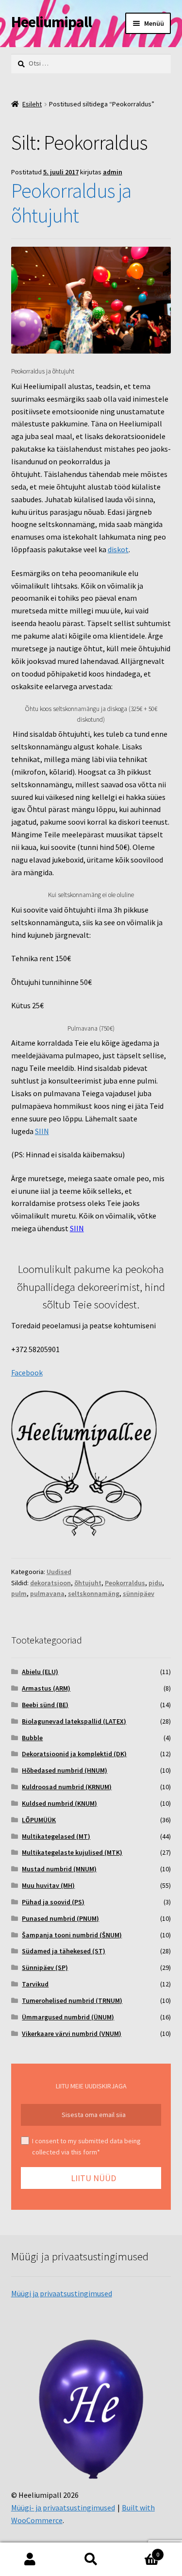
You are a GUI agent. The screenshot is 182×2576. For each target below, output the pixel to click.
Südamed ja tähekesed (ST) (64, 1951)
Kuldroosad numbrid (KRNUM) (67, 1787)
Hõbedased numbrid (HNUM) (65, 1770)
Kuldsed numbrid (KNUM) (59, 1803)
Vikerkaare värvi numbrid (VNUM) (72, 2034)
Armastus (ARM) (46, 1688)
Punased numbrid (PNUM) (60, 1918)
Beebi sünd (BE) (45, 1705)
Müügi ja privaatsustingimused (62, 2293)
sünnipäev (139, 1593)
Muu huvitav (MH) (48, 1885)
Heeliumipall (51, 22)
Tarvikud (35, 1984)
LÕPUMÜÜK (39, 1820)
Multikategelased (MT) (56, 1836)
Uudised (59, 1572)
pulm (19, 1593)
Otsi (91, 2559)
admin (113, 172)
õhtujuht (88, 1583)
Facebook (27, 1373)
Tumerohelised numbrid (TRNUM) (72, 2000)
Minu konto (30, 2559)
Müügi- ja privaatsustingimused (63, 2508)
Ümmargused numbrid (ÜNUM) (68, 2017)
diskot (118, 549)
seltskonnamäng (94, 1593)
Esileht (32, 104)
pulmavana (47, 1593)
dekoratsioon (50, 1583)
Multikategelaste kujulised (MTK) (72, 1852)
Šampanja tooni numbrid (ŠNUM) (72, 1935)
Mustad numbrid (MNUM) (59, 1869)
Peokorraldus (125, 1583)
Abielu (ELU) (40, 1672)
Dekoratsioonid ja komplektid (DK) (74, 1754)
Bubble (32, 1738)
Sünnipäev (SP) (45, 1967)
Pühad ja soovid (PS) (53, 1902)
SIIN (42, 1131)
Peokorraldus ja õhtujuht (71, 203)
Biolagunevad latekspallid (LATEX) (74, 1721)
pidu (155, 1583)
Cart (140, 2551)
